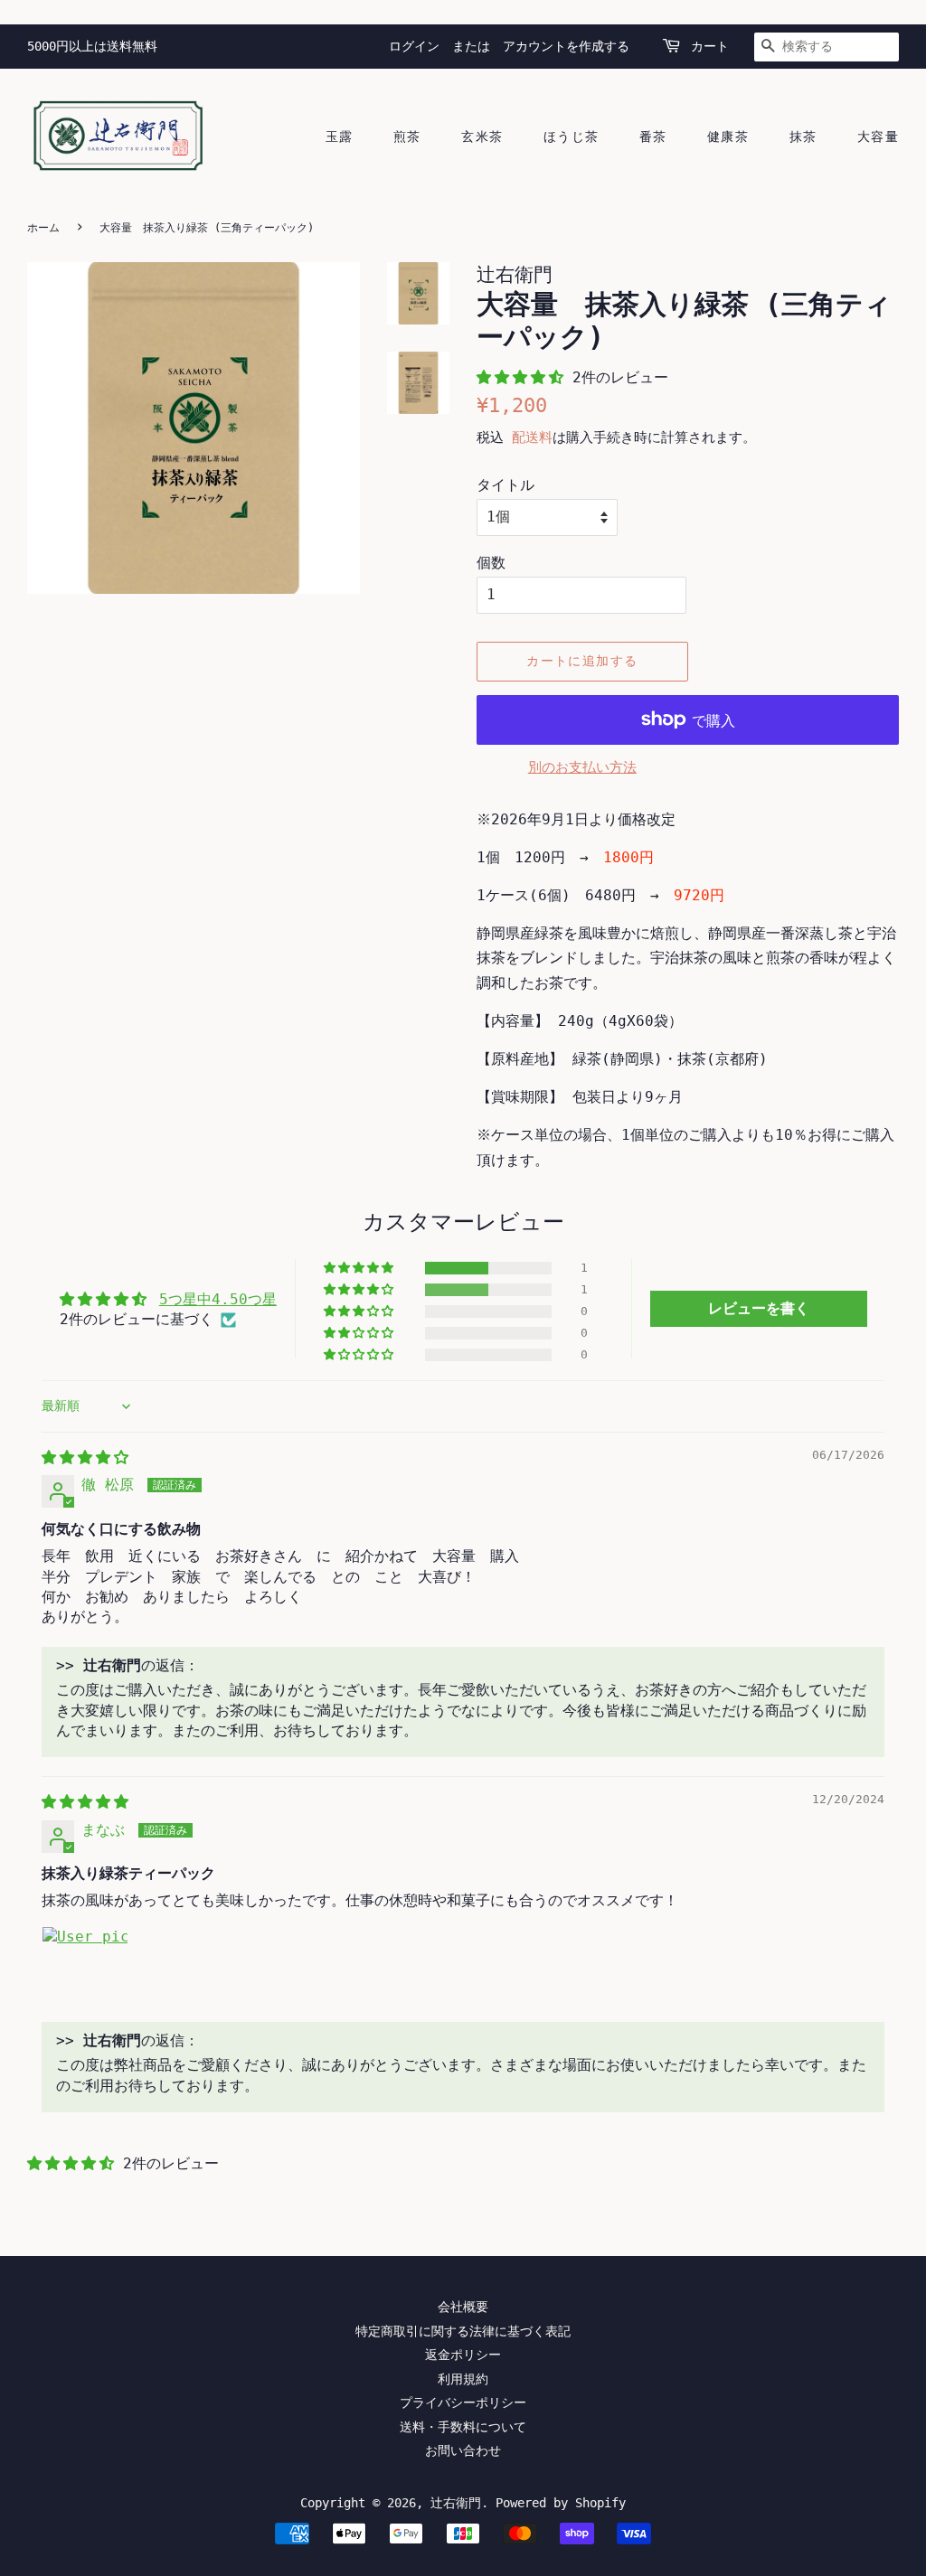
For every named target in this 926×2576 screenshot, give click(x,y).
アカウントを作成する (566, 46)
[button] (524, 377)
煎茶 (407, 136)
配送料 (532, 437)
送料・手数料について (463, 2427)
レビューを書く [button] (759, 1308)
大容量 (878, 136)
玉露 (340, 136)
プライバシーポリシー (463, 2402)
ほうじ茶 (572, 136)
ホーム (43, 228)
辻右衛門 (456, 2503)
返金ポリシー (463, 2355)
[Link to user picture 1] (85, 1970)
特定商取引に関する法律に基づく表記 (463, 2331)
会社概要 (463, 2307)
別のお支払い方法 (582, 767)
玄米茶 (482, 136)
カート (710, 46)
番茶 (653, 136)
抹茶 (803, 136)
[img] (85, 1457)
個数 (491, 563)
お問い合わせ (463, 2450)
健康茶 (728, 136)
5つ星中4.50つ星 (218, 1299)
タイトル (506, 485)
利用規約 (463, 2379)
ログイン (414, 46)
